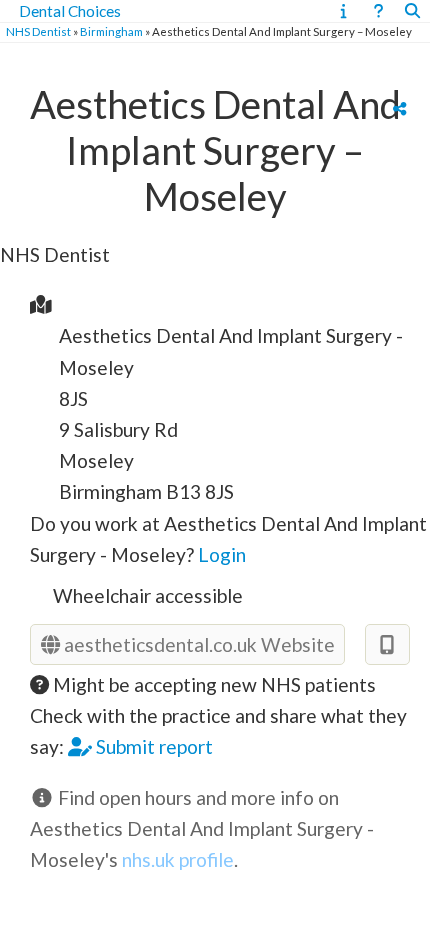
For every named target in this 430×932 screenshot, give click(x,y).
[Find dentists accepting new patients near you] (412, 11)
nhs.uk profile (178, 859)
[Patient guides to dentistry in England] (343, 11)
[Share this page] (399, 108)
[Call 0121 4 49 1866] (387, 644)
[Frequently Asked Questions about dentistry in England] (378, 11)
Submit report (152, 746)
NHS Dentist (38, 31)
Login (222, 554)
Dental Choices (70, 11)
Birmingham (111, 31)
